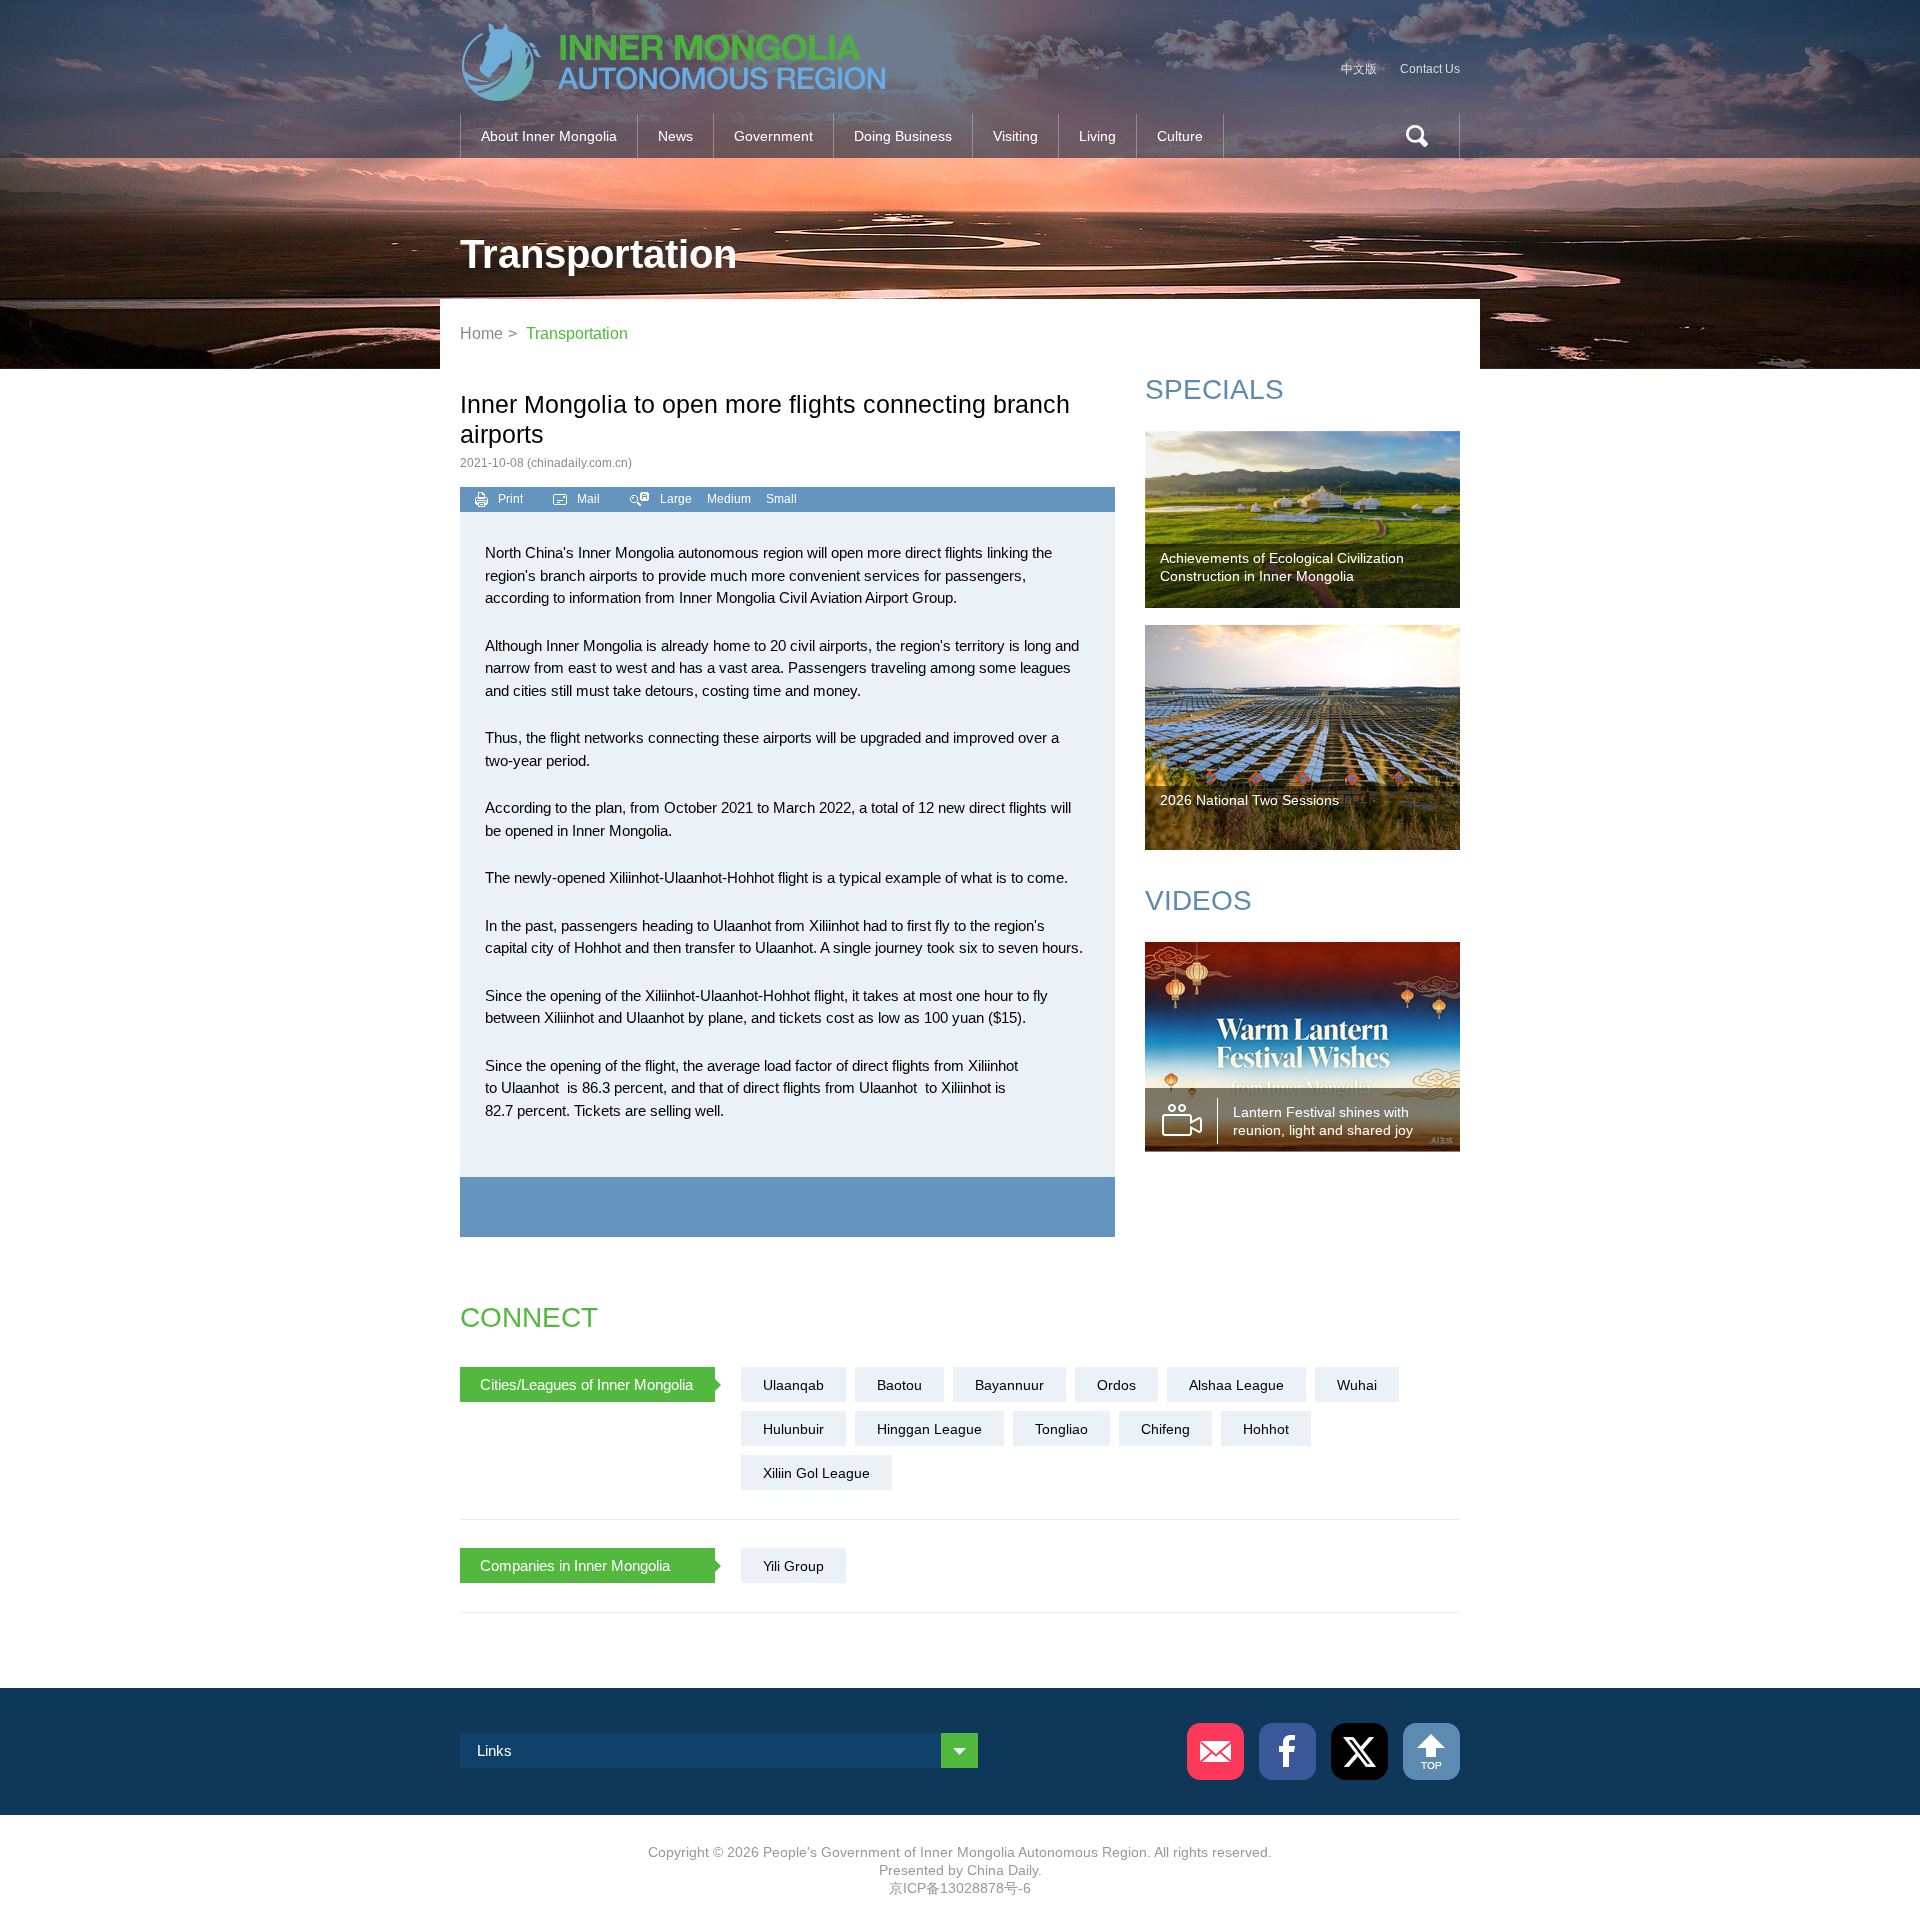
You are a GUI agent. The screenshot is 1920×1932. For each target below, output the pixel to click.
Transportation (577, 333)
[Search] (1409, 136)
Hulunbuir (793, 1429)
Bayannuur (1009, 1385)
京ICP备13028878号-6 (960, 1888)
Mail (588, 499)
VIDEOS (1198, 900)
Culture (1180, 136)
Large (676, 499)
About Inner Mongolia (549, 136)
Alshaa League (1236, 1385)
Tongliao (1061, 1429)
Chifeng (1165, 1429)
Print (510, 499)
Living (1097, 136)
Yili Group (793, 1566)
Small (781, 499)
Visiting (1015, 136)
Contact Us (1430, 69)
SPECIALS (1214, 389)
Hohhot (1266, 1429)
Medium (729, 499)
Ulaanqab (793, 1385)
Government (773, 136)
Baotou (899, 1385)
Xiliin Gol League (816, 1473)
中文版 (1359, 69)
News (675, 136)
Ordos (1116, 1385)
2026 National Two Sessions (1249, 800)
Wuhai (1357, 1385)
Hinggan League (929, 1429)
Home (481, 333)
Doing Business (903, 136)
